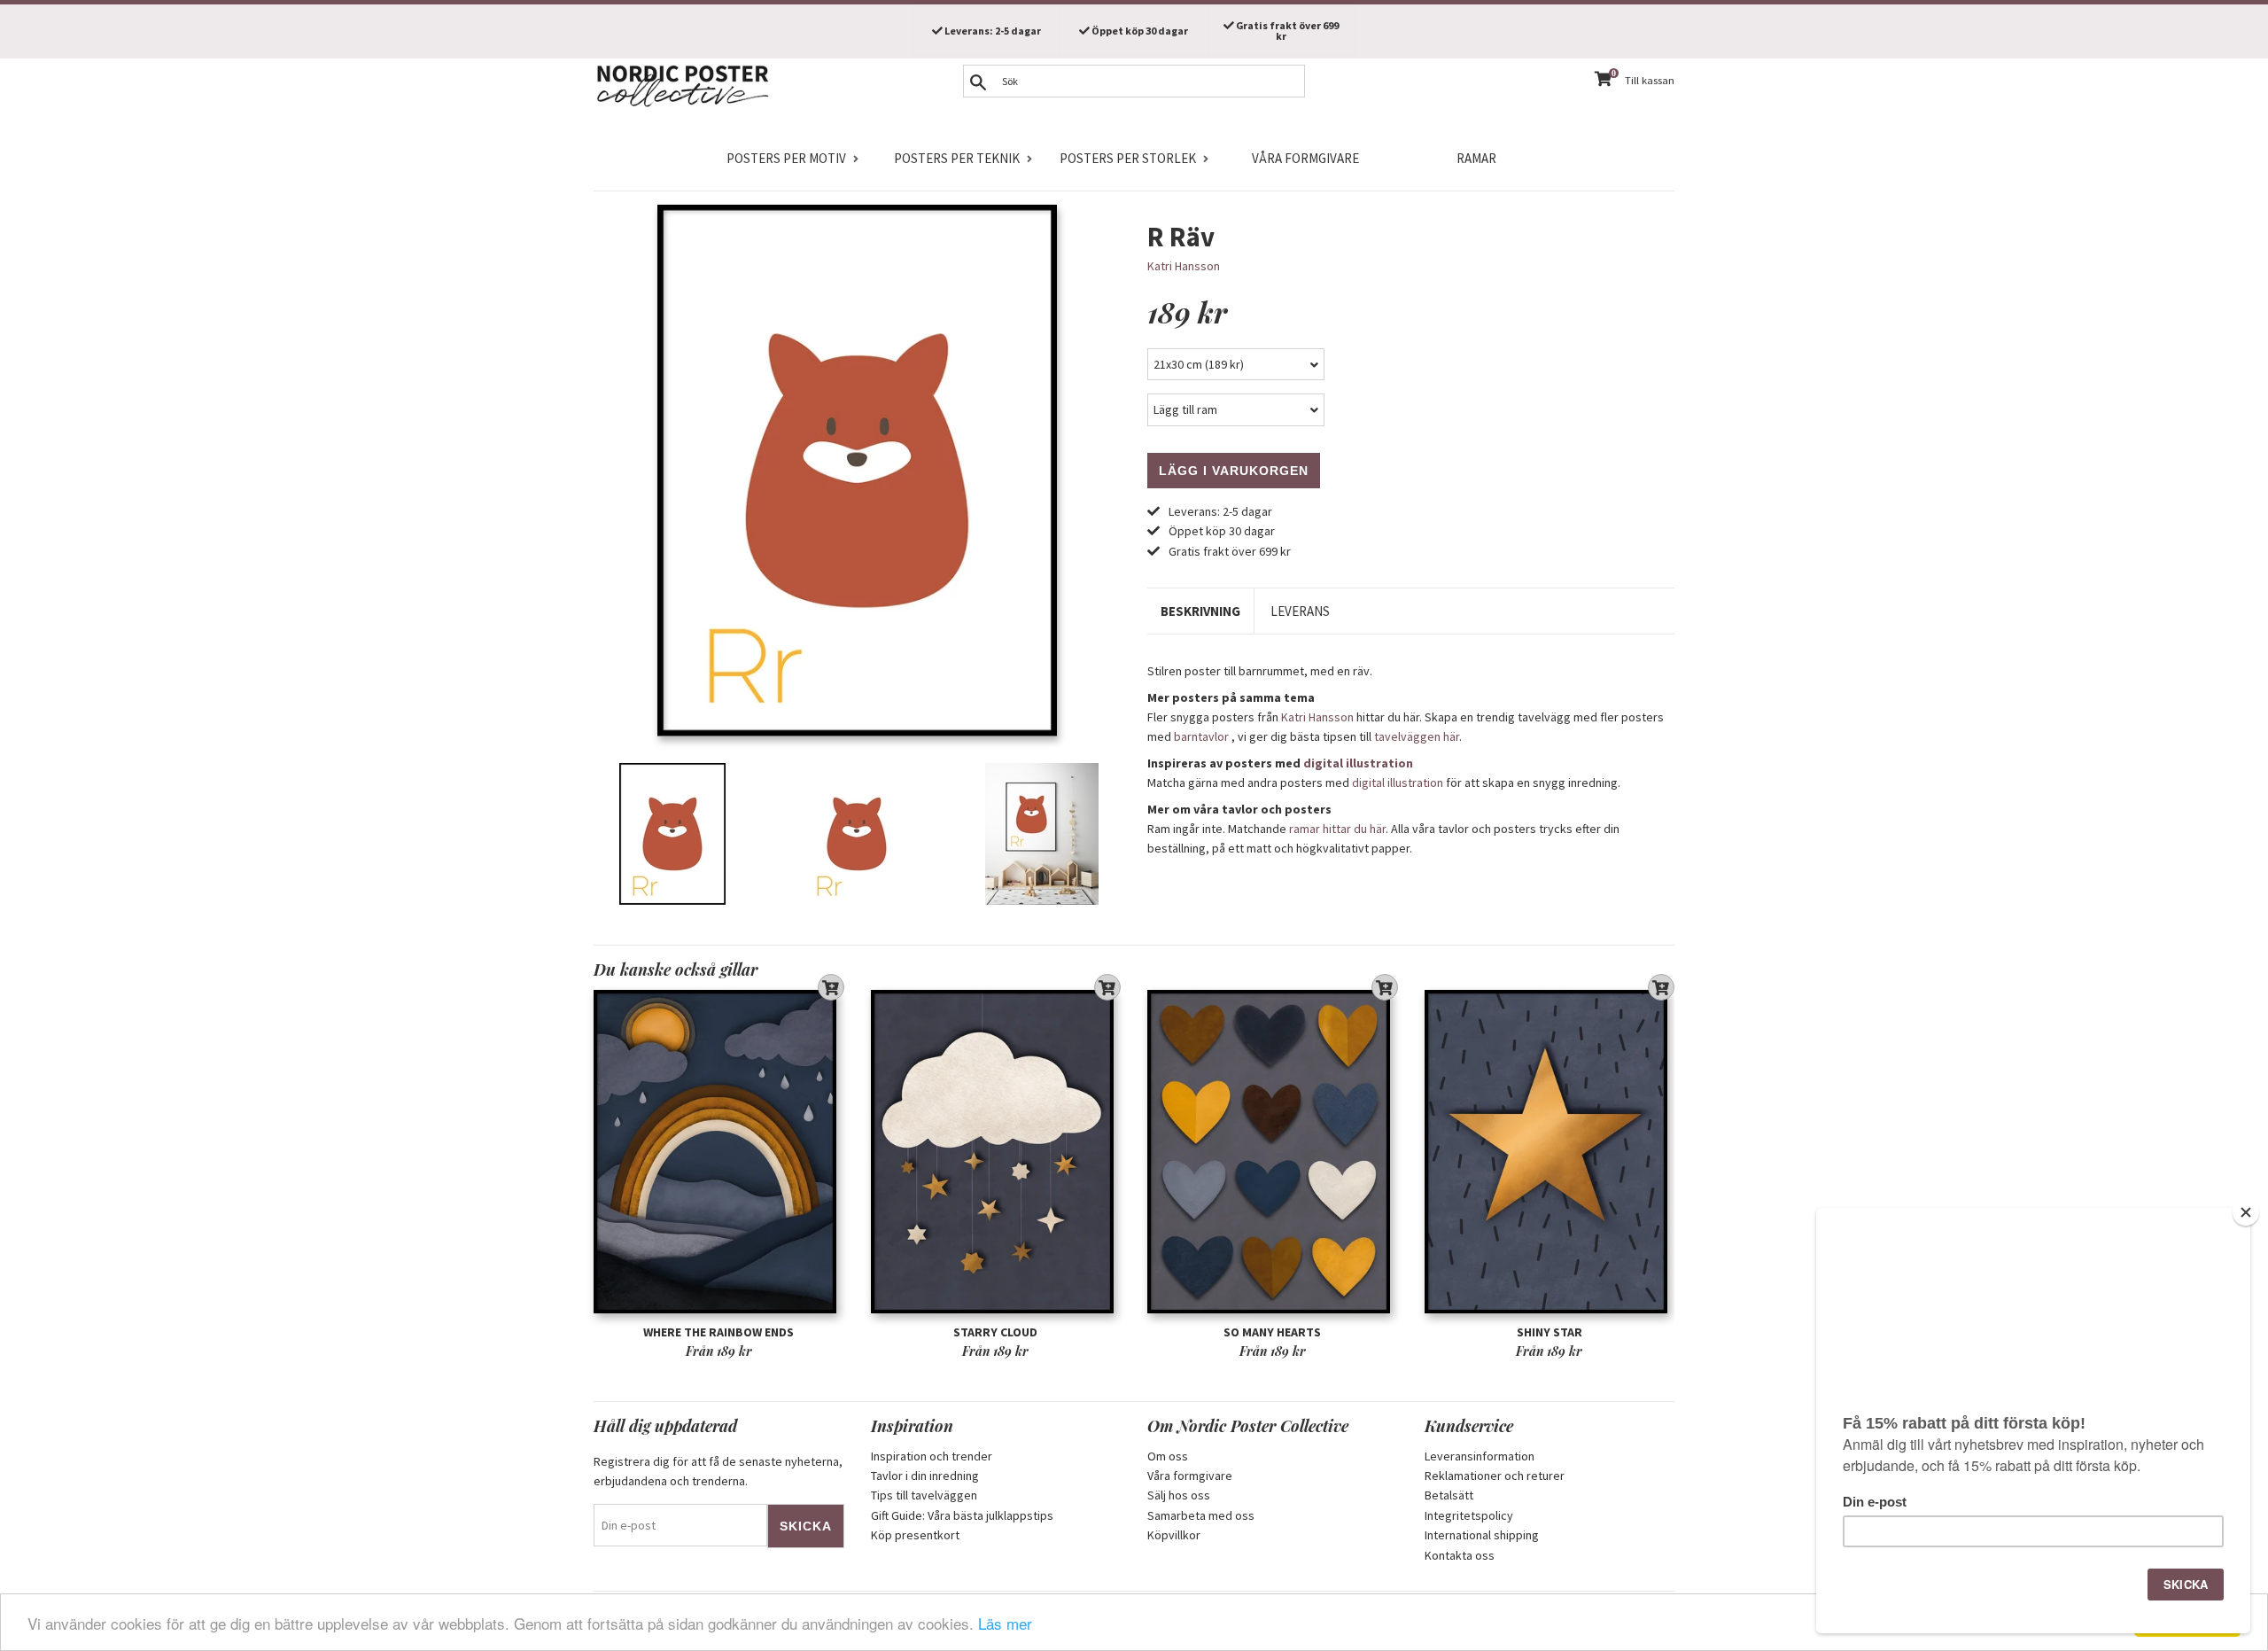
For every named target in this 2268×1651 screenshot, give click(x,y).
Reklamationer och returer (1495, 1476)
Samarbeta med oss (1201, 1515)
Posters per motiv (786, 158)
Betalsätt (1449, 1495)
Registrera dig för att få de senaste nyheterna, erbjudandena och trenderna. (718, 1471)
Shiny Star (1550, 1332)
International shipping (1482, 1535)
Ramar (1476, 158)
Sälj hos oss (1179, 1495)
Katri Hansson (1184, 266)
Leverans (1300, 611)
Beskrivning (1200, 611)
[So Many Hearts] (1273, 1152)
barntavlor (1201, 736)
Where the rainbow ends (718, 1332)
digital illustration (1358, 763)
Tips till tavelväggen (924, 1495)
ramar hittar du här (1337, 829)
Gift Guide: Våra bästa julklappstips (962, 1515)
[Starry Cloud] (996, 1152)
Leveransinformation (1480, 1456)
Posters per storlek (1128, 158)
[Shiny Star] (1550, 1152)
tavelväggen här (1417, 736)
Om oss (1168, 1456)
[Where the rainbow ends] (719, 1152)
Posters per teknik (957, 158)
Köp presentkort (915, 1535)
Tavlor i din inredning (925, 1476)
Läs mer (1005, 1623)
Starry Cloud (995, 1332)
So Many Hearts (1272, 1332)
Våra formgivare (1305, 158)
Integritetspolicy (1469, 1515)
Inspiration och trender (932, 1456)
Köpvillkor (1174, 1535)
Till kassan (1650, 80)
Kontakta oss (1460, 1555)
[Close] (2246, 1212)
